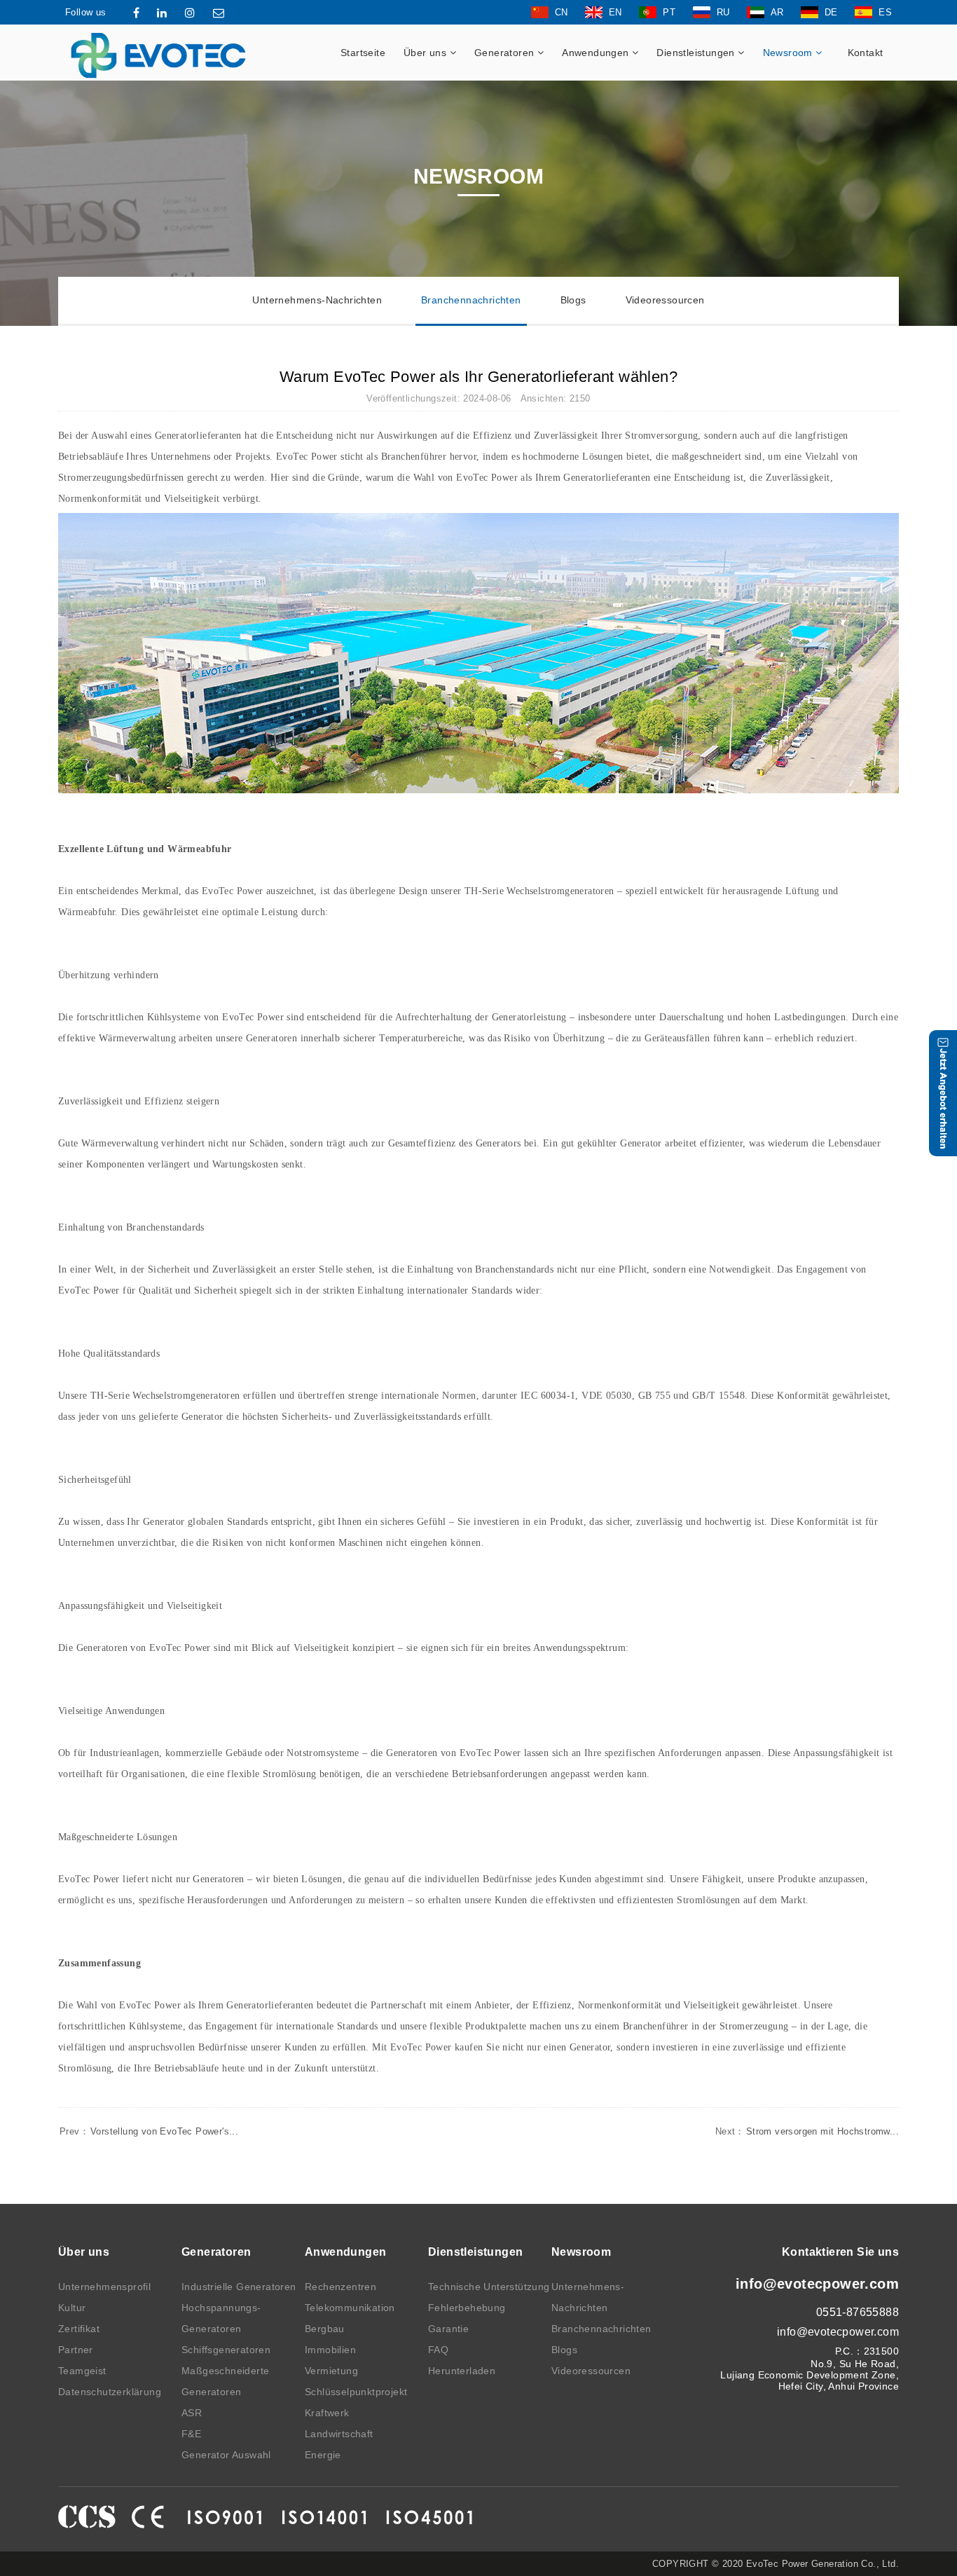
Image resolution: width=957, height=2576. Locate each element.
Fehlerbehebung (467, 2308)
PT (669, 12)
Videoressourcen (665, 300)
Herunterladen (462, 2371)
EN (615, 12)
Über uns (427, 53)
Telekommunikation (350, 2308)
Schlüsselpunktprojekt (356, 2392)
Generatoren (506, 53)
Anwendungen (597, 53)
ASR (192, 2413)
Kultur (72, 2308)
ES (885, 12)
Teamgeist (82, 2371)
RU (723, 12)
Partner (76, 2350)
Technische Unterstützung (489, 2287)
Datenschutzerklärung (110, 2392)
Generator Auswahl (226, 2455)
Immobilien (330, 2350)
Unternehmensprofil (104, 2287)
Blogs (573, 300)
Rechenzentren (340, 2287)
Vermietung (331, 2371)
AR (777, 12)
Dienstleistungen (697, 53)
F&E (191, 2434)
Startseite (363, 53)
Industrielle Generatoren (239, 2287)
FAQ (438, 2350)
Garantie (448, 2329)
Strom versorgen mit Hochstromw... (807, 2131)
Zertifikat (79, 2329)
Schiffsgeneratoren (226, 2350)
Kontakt (866, 53)
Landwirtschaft (339, 2434)
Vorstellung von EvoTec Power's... (149, 2131)
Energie (323, 2455)
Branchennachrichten (471, 300)
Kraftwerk (327, 2413)
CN (562, 12)
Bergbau (325, 2329)
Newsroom (790, 53)
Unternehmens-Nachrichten (317, 300)
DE (831, 12)
